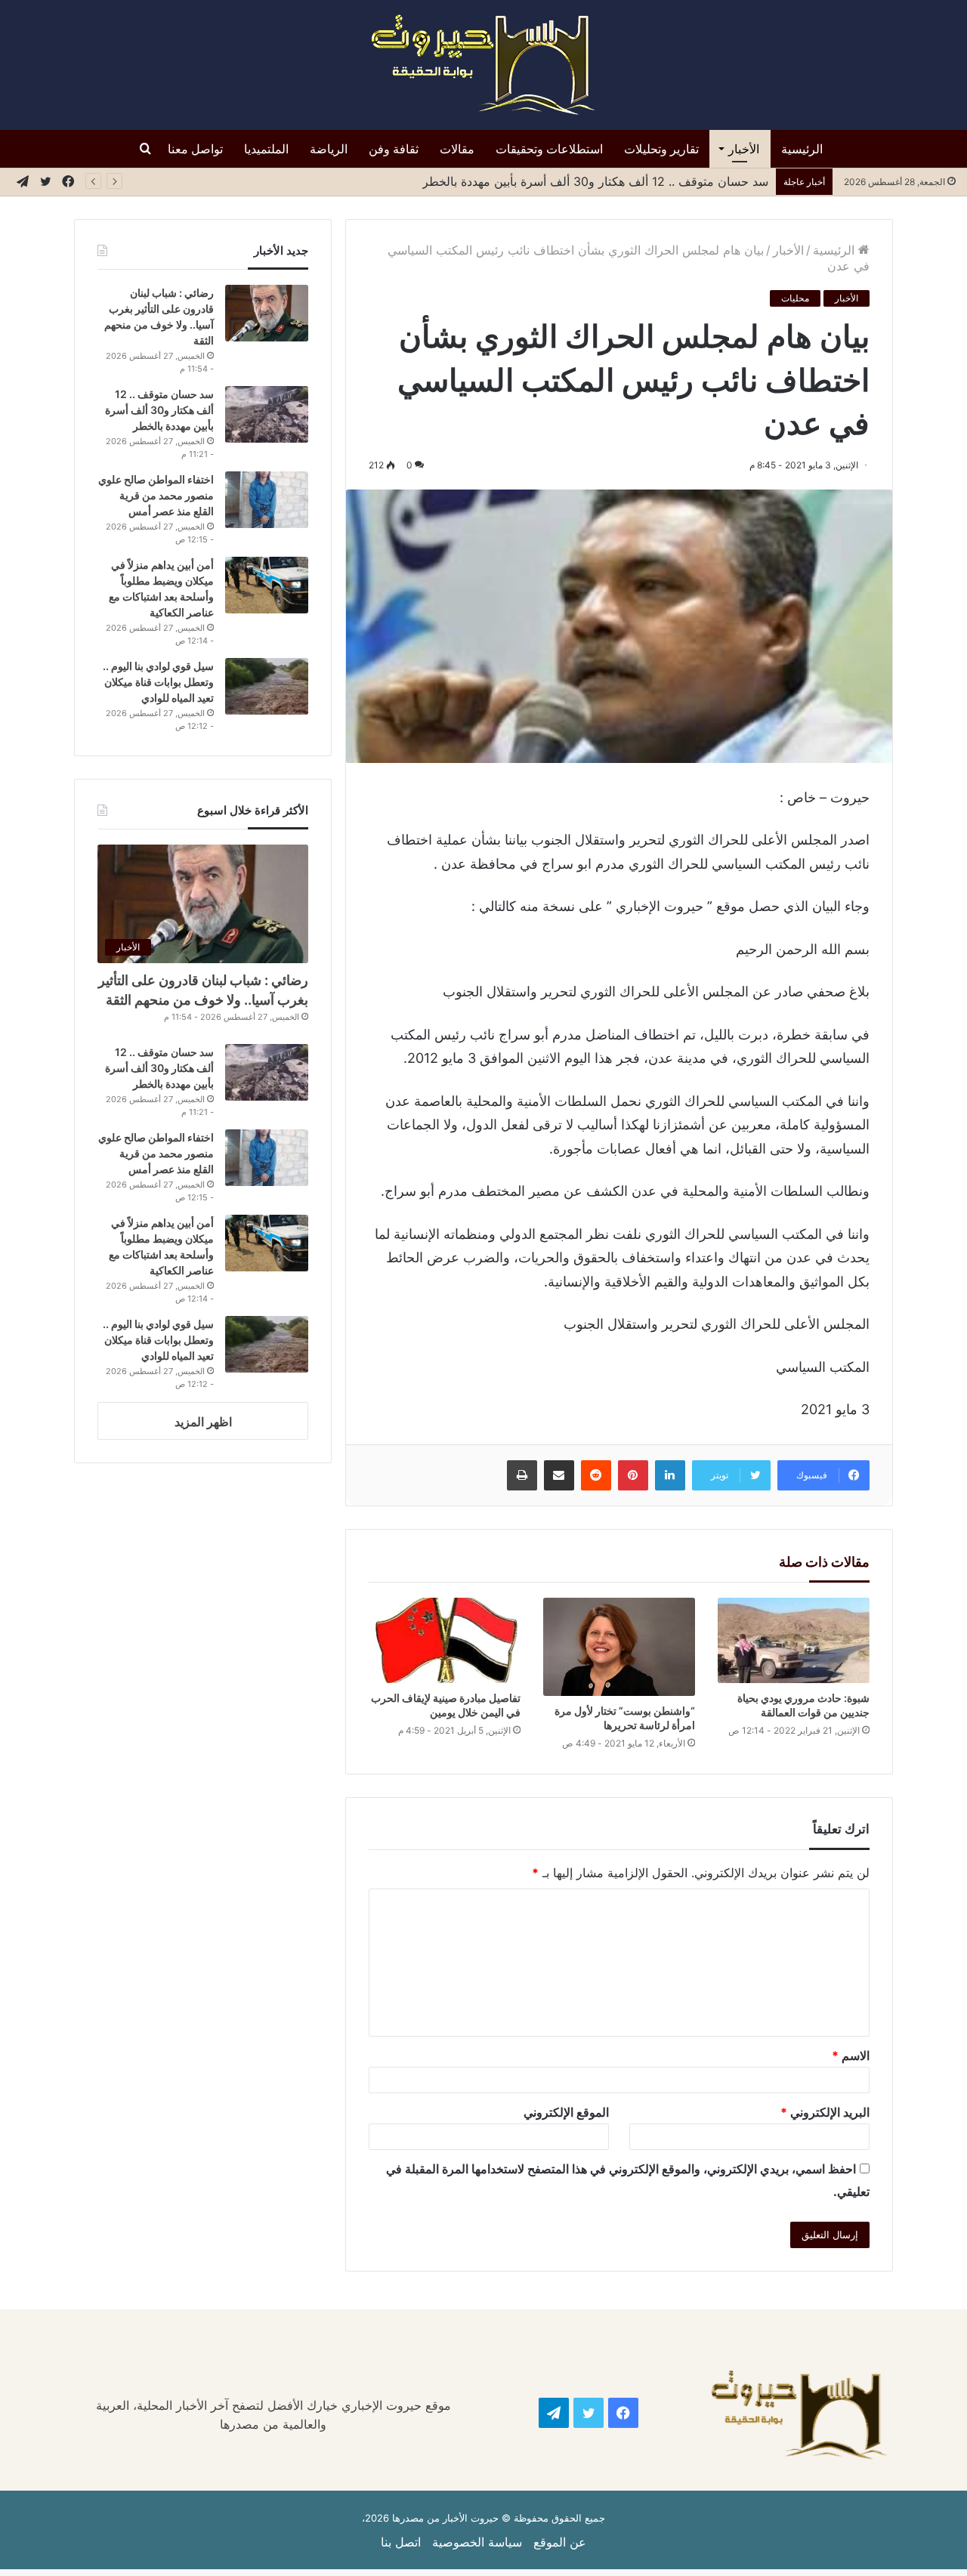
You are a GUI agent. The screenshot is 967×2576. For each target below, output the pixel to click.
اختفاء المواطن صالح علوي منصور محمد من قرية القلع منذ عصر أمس (156, 495)
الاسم (851, 2056)
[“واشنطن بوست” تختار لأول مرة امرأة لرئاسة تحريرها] (619, 1647)
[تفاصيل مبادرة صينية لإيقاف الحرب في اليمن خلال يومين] (445, 1640)
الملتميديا (266, 149)
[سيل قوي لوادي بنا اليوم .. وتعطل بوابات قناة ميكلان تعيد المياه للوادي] (267, 686)
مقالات (457, 149)
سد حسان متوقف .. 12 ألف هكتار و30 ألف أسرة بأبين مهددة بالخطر (159, 410)
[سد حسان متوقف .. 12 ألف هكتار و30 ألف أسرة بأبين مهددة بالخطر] (267, 414)
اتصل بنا (401, 2542)
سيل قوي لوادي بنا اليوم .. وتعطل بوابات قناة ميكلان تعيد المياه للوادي (158, 682)
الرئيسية (802, 149)
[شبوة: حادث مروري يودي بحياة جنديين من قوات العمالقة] (794, 1640)
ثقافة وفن (394, 149)
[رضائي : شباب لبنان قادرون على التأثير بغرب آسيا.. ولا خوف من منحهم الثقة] (267, 313)
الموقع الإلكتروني (566, 2112)
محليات (795, 298)
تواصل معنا (195, 149)
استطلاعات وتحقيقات (549, 149)
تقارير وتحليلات (661, 149)
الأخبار (744, 149)
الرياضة (329, 149)
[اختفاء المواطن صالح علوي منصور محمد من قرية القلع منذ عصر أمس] (267, 500)
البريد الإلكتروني (825, 2112)
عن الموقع (560, 2542)
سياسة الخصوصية (477, 2542)
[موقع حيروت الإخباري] (483, 65)
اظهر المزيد (203, 1422)
